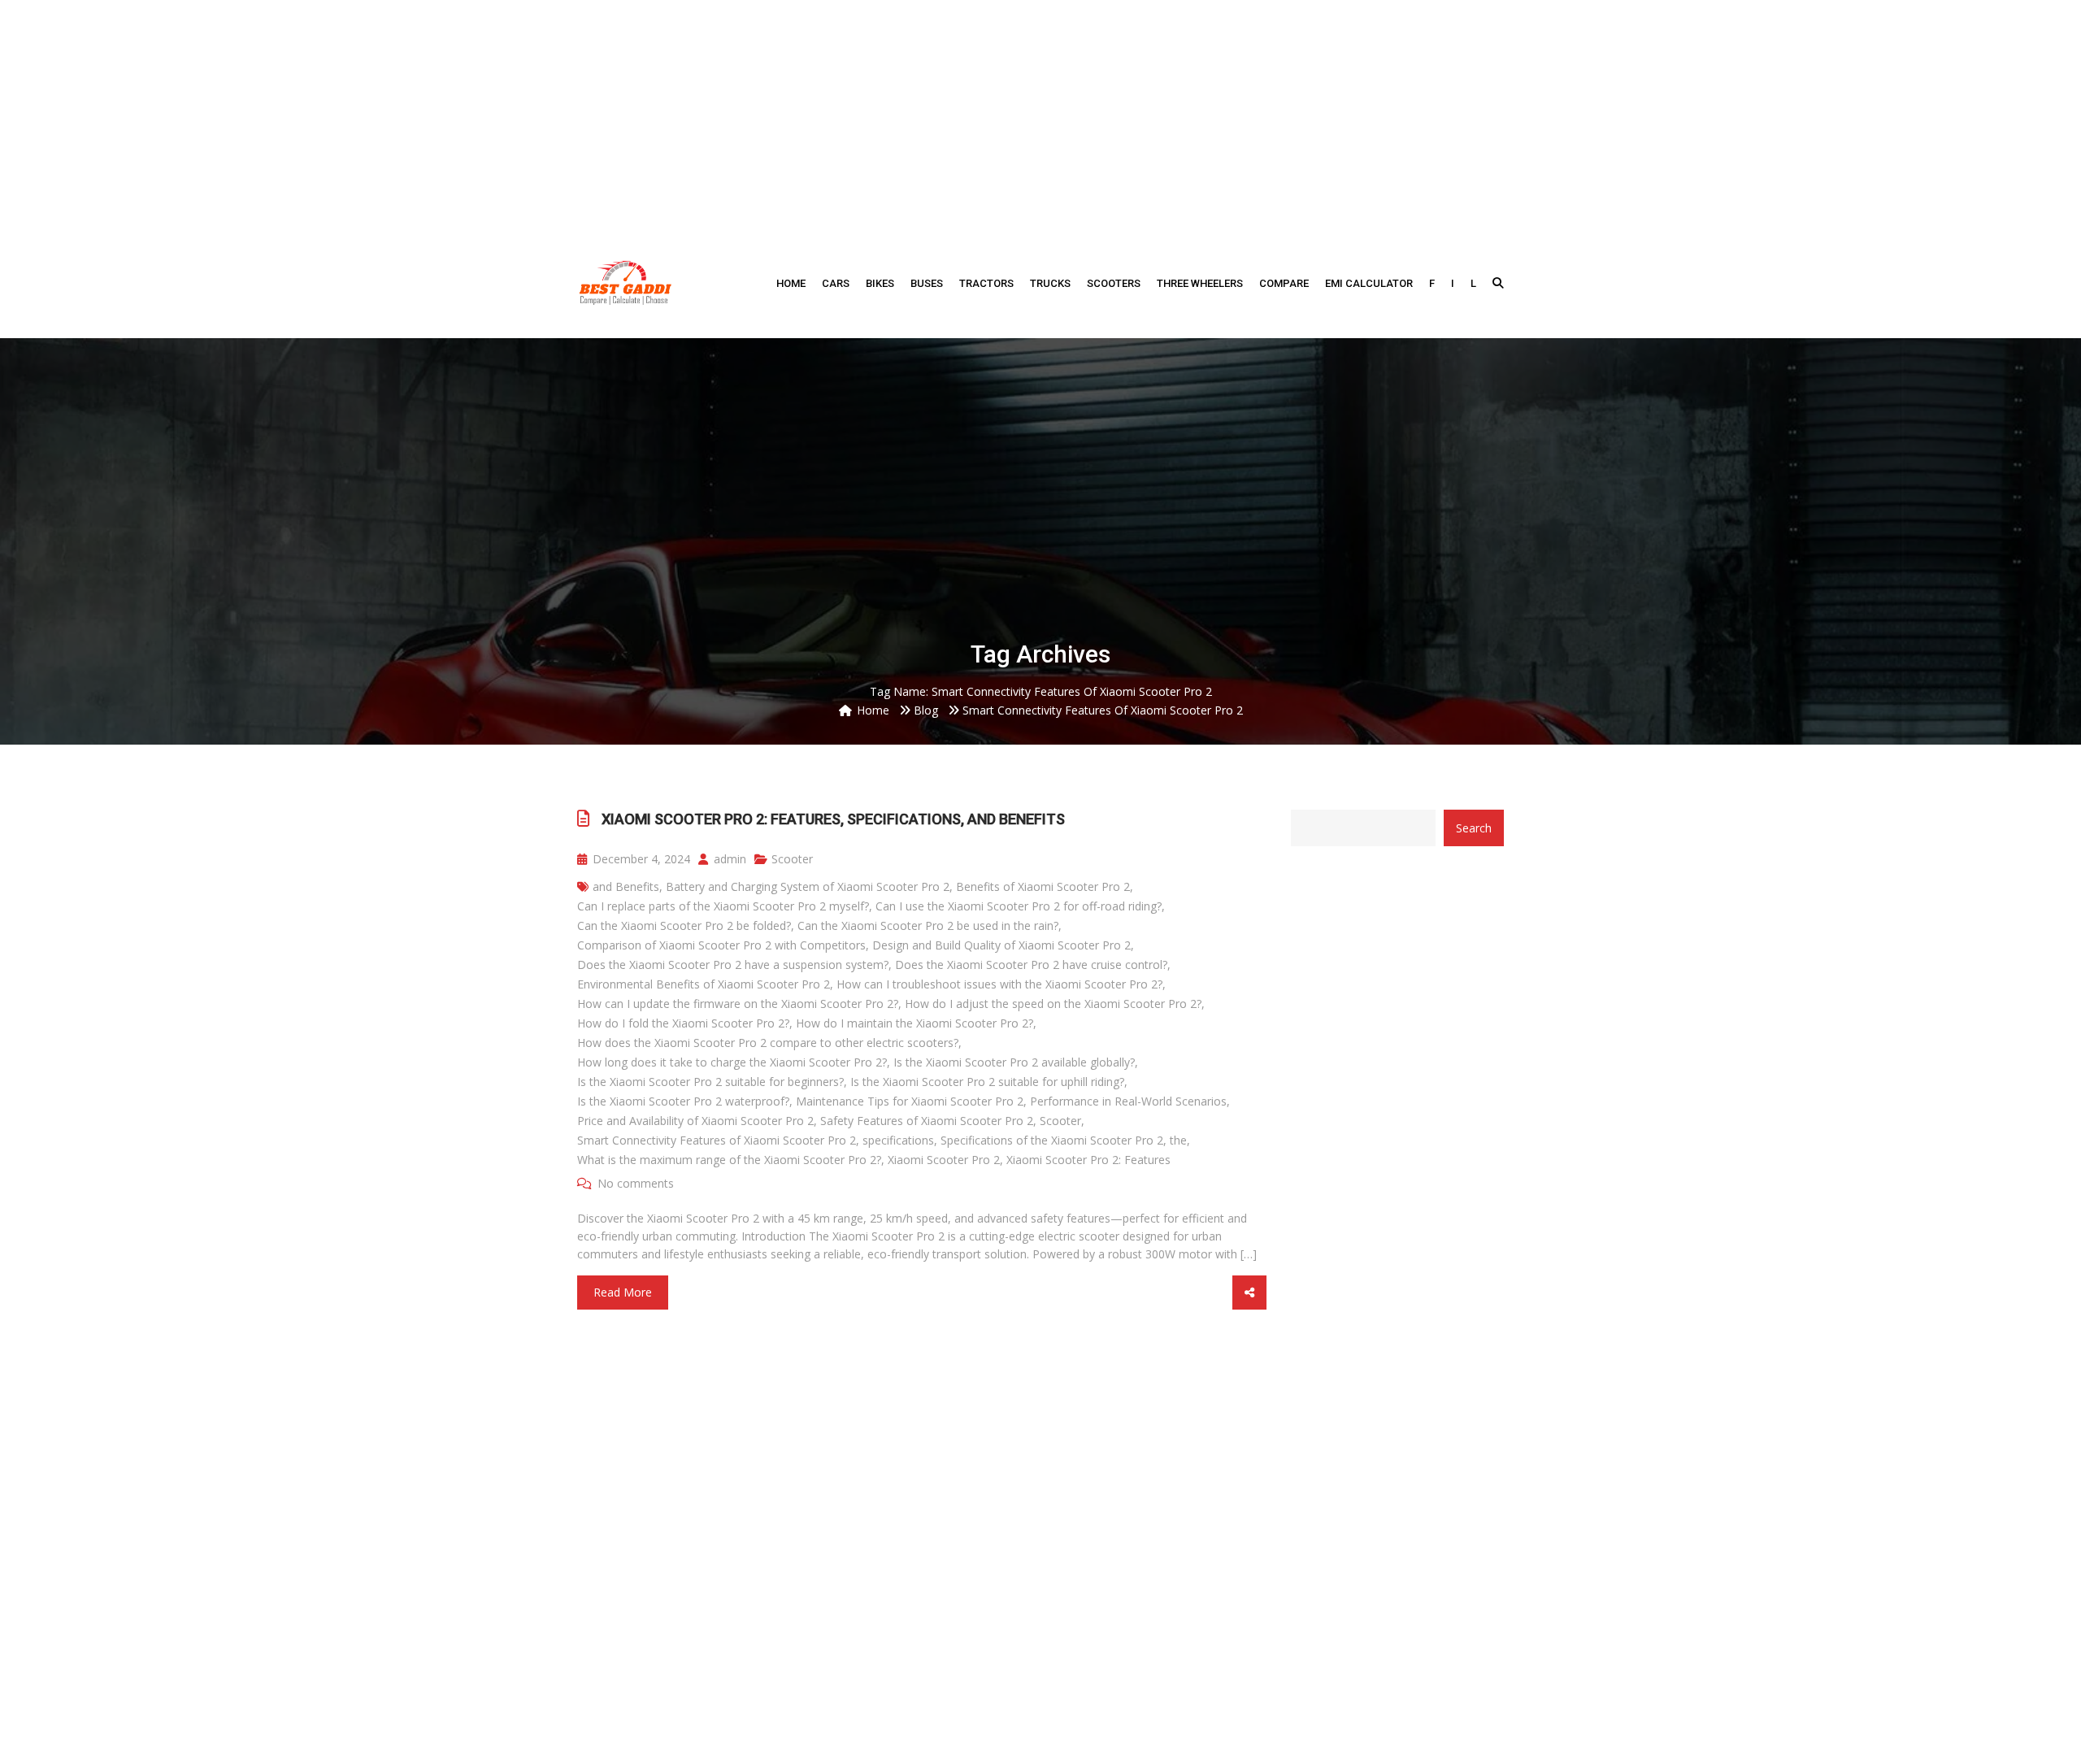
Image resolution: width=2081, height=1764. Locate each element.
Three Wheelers (1200, 283)
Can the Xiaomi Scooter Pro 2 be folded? (684, 925)
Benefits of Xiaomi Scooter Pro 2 (1043, 886)
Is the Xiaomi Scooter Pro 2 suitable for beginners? (710, 1082)
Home (791, 283)
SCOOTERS (1114, 283)
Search (1474, 828)
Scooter (792, 859)
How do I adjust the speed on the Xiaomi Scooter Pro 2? (1053, 1004)
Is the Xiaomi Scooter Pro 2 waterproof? (683, 1101)
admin (728, 859)
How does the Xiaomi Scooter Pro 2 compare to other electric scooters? (768, 1043)
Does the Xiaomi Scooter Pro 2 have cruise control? (1031, 965)
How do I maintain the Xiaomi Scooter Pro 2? (915, 1023)
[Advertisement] (1040, 114)
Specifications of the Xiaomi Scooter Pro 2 (1052, 1140)
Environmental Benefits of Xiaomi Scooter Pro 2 (704, 984)
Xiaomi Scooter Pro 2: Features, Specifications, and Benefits (833, 819)
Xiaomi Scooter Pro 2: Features (1088, 1160)
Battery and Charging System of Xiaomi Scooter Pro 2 (808, 886)
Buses (927, 283)
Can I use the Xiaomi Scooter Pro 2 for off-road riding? (1019, 906)
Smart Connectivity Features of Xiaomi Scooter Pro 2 (717, 1140)
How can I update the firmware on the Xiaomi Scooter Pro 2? (738, 1004)
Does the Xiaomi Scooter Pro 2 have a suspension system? (733, 965)
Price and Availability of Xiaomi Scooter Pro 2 (695, 1121)
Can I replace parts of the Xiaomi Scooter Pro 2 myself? (723, 906)
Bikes (880, 283)
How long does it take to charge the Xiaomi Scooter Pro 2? (732, 1062)
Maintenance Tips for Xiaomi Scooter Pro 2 (910, 1101)
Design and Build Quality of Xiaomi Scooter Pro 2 (1001, 945)
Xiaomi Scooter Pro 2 (944, 1160)
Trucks (1050, 283)
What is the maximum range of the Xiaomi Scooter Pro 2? (729, 1160)
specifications (898, 1140)
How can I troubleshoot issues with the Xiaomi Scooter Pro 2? (999, 984)
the (1178, 1140)
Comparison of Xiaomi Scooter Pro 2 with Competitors (721, 945)
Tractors (986, 283)
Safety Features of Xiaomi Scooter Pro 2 (927, 1121)
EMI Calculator (1369, 283)
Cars (836, 283)
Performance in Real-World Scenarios (1128, 1101)
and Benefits (626, 886)
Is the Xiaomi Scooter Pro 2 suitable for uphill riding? (987, 1082)
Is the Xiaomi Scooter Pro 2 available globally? (1014, 1062)
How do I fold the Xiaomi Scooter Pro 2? (683, 1023)
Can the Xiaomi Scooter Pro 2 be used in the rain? (928, 925)
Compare (1284, 283)
